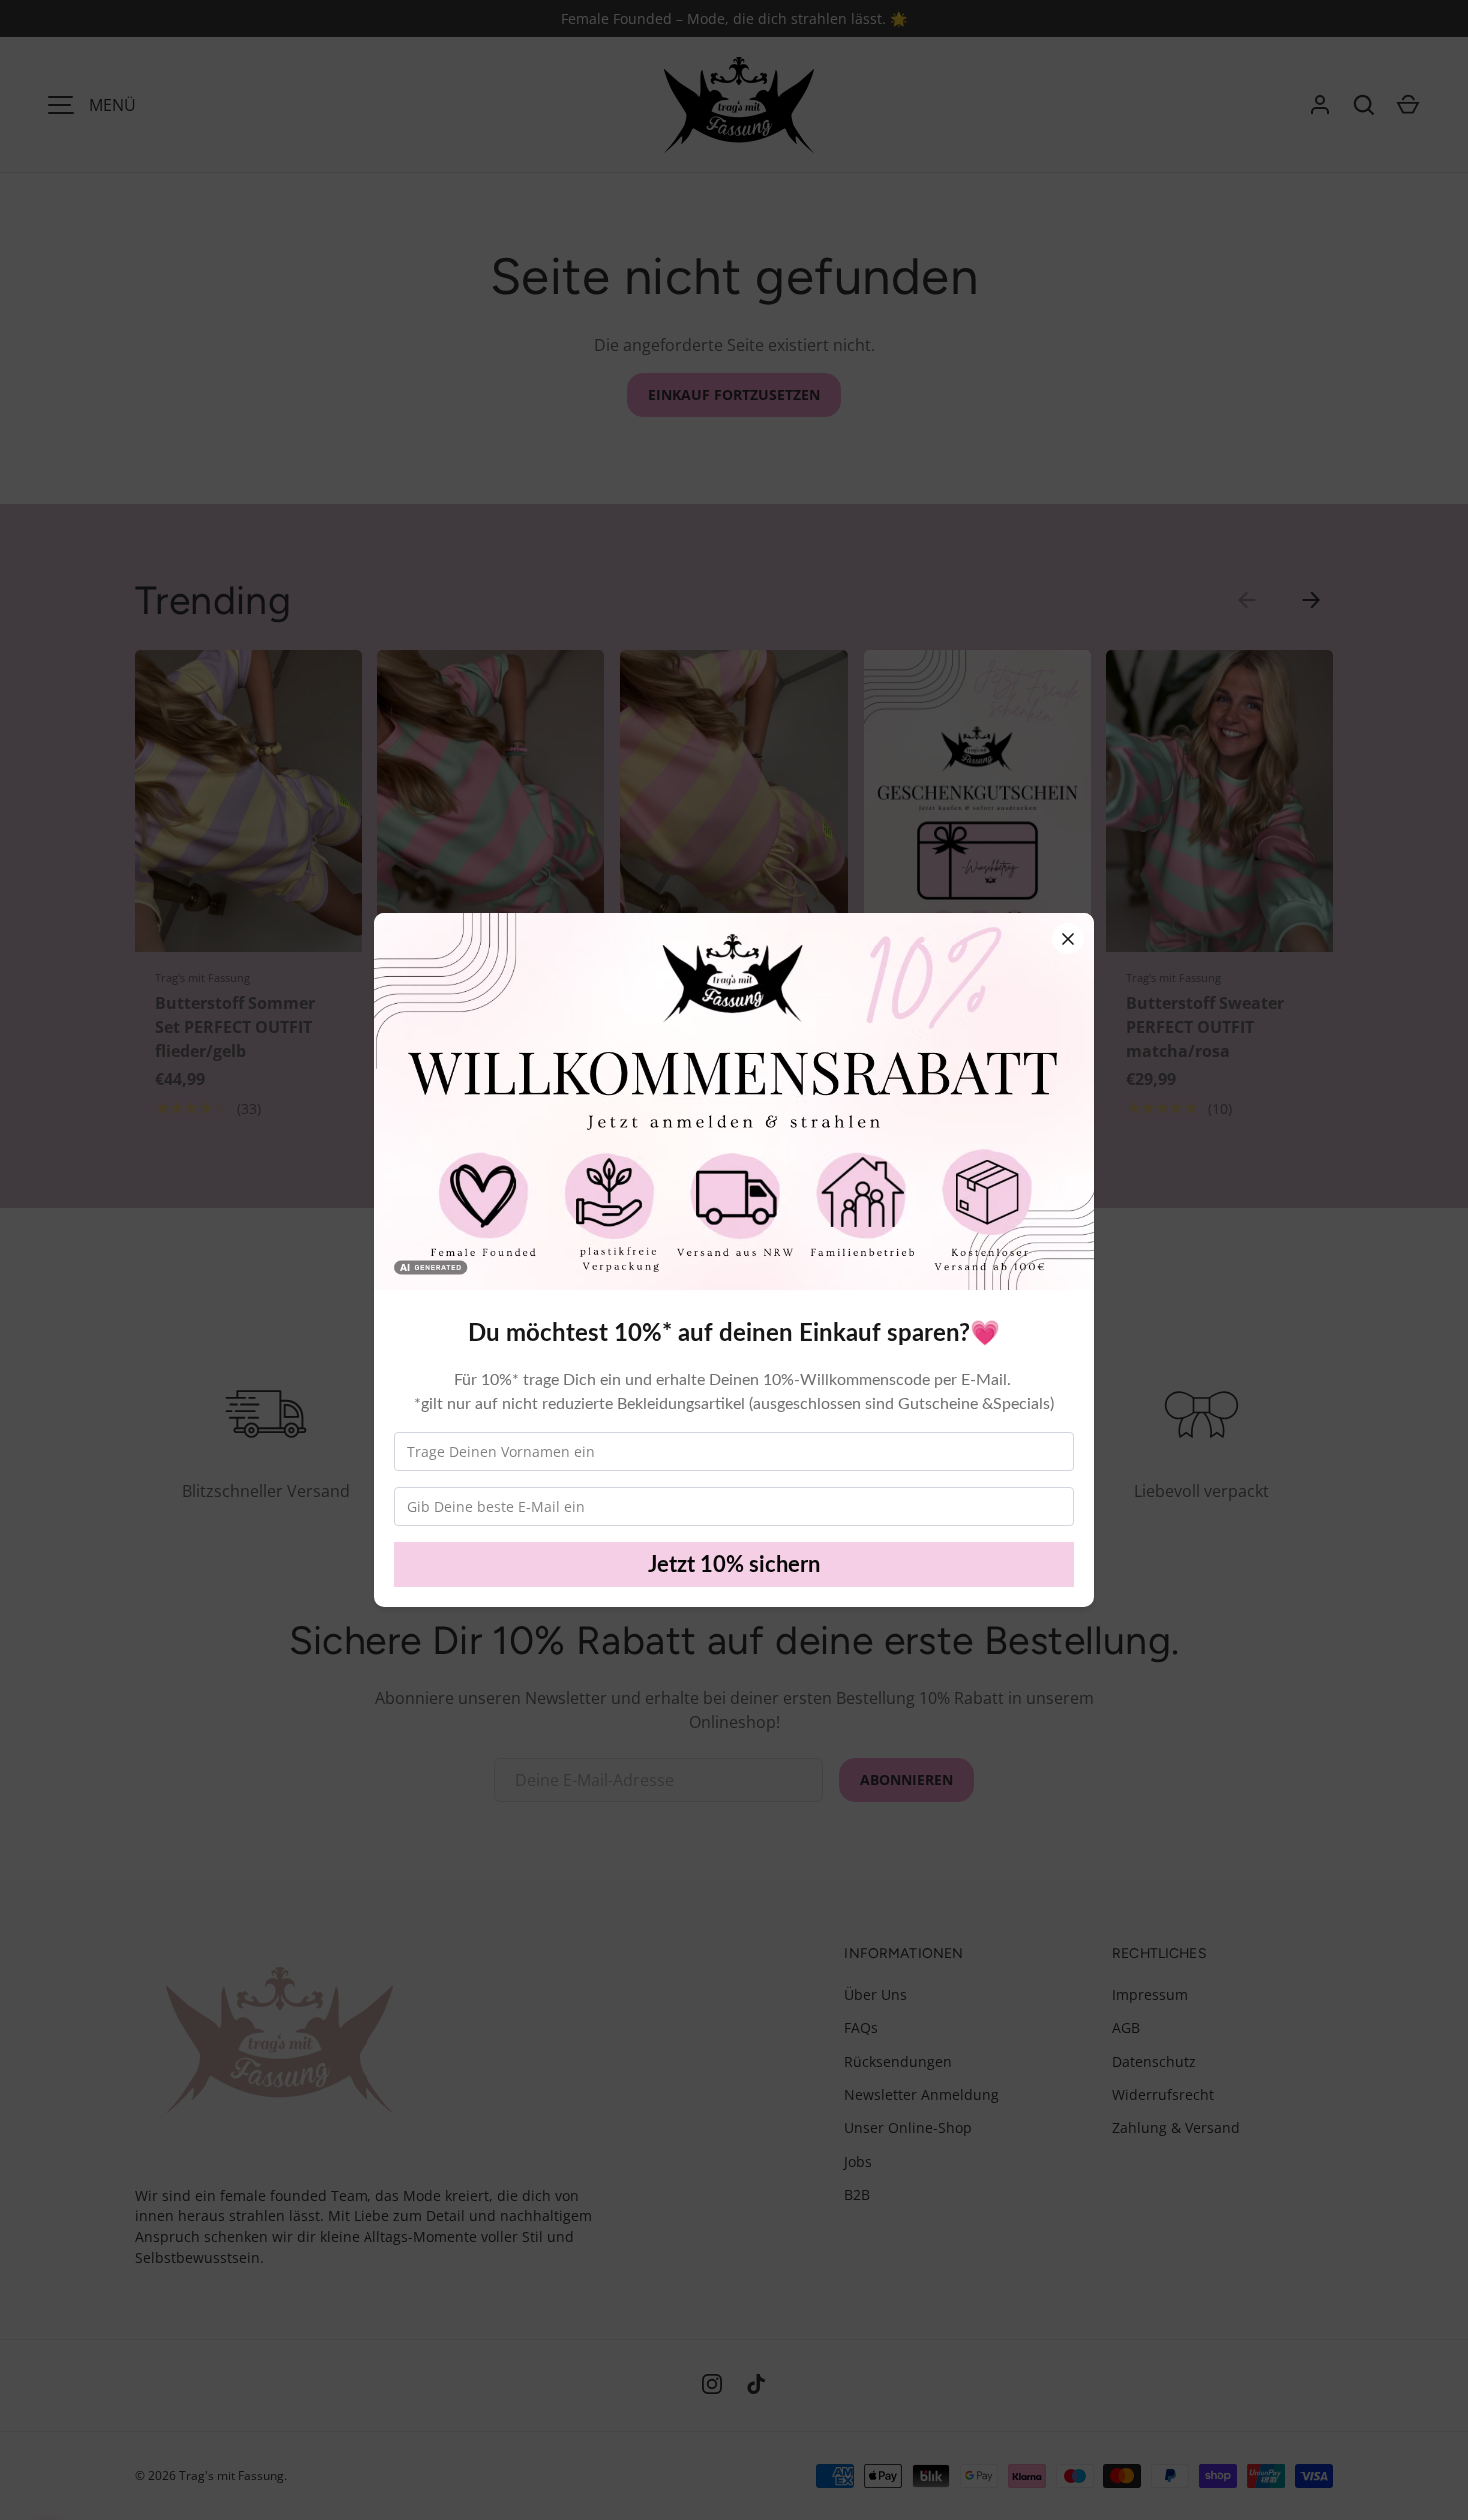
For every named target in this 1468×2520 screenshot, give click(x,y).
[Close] (1068, 939)
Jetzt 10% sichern (734, 1565)
